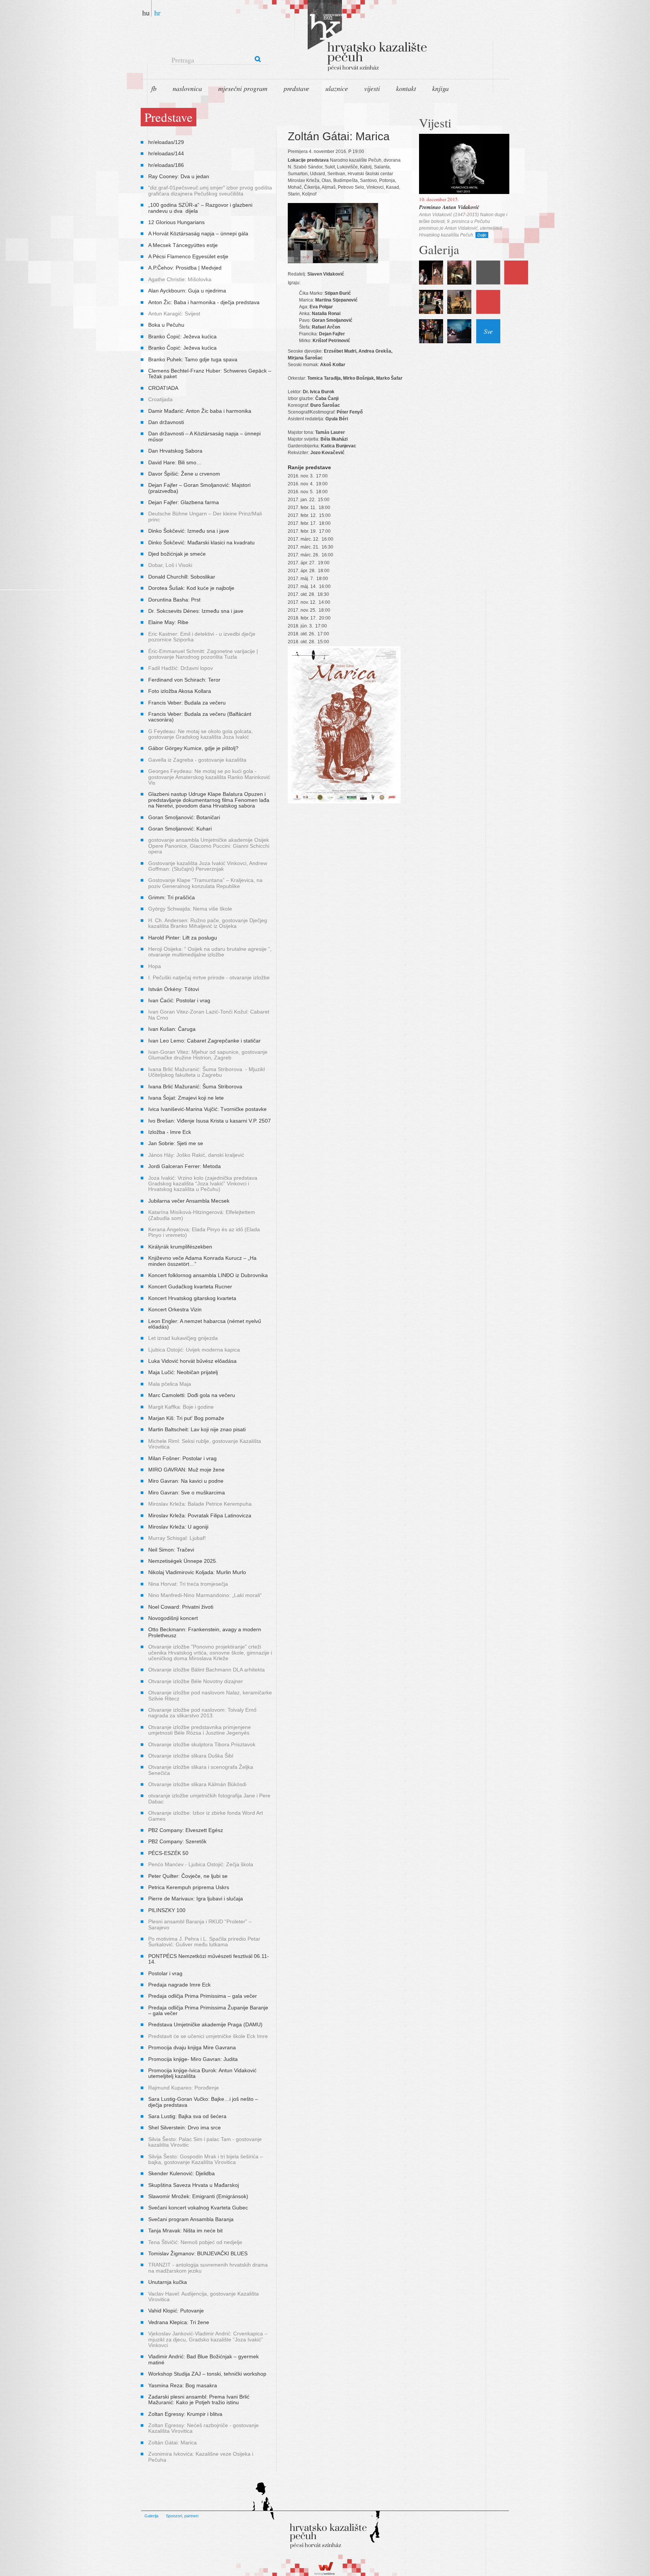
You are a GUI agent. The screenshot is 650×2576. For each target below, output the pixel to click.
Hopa (155, 966)
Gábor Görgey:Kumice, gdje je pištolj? (193, 748)
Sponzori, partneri (182, 2516)
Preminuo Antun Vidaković (449, 207)
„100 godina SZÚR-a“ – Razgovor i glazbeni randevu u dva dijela (200, 208)
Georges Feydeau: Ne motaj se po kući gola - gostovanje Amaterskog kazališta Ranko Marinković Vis (209, 777)
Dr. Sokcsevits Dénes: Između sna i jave (196, 611)
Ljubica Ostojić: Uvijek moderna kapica (194, 1350)
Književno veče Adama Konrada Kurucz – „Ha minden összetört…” (202, 1261)
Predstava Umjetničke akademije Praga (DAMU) (205, 2024)
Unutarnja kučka (168, 2282)
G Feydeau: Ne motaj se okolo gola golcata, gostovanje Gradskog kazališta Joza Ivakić (200, 734)
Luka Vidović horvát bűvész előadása (192, 1361)
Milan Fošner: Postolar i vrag (182, 1458)
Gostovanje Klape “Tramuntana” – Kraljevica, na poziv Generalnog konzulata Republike (205, 883)
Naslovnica (187, 88)
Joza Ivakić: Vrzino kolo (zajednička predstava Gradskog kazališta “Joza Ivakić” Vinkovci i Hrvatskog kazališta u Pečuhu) (203, 1184)
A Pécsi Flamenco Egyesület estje (188, 256)
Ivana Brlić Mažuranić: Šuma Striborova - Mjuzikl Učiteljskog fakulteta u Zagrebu (207, 1072)
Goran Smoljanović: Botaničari (184, 817)
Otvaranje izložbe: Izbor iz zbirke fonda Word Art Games (206, 1816)
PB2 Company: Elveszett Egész (186, 1830)
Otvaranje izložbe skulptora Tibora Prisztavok (202, 1744)
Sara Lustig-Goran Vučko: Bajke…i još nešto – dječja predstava (203, 2102)
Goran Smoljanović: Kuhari (180, 829)
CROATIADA (163, 388)
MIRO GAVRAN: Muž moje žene (186, 1470)
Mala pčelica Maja (170, 1384)
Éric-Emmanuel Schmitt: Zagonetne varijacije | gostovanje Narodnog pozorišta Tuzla (203, 654)
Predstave (296, 88)
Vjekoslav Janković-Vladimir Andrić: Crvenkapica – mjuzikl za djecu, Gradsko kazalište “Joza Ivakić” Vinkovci (208, 2339)
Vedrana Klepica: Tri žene (179, 2322)
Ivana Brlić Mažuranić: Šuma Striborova (195, 1086)
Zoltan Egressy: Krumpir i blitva (185, 2414)
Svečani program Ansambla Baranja (191, 2219)
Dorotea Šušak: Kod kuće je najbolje (191, 588)
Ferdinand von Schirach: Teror (184, 680)
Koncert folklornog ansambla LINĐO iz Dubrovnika (208, 1275)
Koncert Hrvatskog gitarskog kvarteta (192, 1298)
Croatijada (160, 399)
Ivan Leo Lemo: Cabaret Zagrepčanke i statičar (204, 1041)
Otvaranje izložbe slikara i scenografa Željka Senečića (201, 1770)
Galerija (151, 2516)
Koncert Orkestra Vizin (175, 1309)
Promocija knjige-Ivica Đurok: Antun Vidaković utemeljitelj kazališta (203, 2073)
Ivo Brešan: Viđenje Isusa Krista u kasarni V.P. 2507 (210, 1121)
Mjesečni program (243, 88)
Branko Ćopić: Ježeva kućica (182, 336)
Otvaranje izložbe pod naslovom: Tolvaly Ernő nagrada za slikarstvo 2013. (202, 1713)
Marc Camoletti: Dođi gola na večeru (192, 1395)
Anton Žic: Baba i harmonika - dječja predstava (204, 302)
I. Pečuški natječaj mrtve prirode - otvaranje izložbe (209, 977)
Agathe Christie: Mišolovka (180, 279)
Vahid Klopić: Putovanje (176, 2311)
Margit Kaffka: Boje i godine (181, 1407)
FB (154, 88)
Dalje (482, 235)
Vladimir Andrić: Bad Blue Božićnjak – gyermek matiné (204, 2359)
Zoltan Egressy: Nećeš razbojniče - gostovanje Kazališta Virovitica (204, 2428)
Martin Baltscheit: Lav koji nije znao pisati (197, 1429)
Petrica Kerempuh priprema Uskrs (189, 1887)
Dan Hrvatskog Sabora (175, 451)
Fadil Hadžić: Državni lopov (181, 668)
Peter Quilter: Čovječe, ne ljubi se (188, 1876)
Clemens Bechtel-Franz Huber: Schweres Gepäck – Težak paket (210, 374)
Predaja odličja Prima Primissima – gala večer (203, 1996)
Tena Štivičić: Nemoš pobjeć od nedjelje (195, 2242)
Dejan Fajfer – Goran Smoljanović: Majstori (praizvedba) (199, 488)
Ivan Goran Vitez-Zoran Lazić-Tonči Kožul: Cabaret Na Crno (209, 1014)
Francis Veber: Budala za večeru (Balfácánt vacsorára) (200, 717)
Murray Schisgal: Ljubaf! (177, 1538)
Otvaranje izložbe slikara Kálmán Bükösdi (197, 1784)
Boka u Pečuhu (166, 325)
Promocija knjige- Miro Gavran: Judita (193, 2059)
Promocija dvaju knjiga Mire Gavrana (192, 2047)
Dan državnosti (166, 422)
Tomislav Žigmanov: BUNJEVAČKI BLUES (198, 2253)
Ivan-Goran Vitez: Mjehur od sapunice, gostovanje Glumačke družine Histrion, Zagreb (208, 1055)
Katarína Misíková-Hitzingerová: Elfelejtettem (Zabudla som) (202, 1215)
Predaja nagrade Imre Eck (179, 1985)
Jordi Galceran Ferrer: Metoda (185, 1166)
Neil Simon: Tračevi (171, 1550)
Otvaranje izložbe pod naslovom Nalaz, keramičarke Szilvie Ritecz (210, 1695)
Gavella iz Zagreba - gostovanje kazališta (197, 760)
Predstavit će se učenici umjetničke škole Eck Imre (208, 2036)
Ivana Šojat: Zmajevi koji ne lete (186, 1098)
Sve (488, 331)
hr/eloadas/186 (166, 165)
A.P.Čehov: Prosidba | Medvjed (185, 268)
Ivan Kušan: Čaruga (172, 1029)
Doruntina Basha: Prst (174, 600)
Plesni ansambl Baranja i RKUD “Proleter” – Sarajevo (200, 1924)
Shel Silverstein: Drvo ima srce (185, 2127)
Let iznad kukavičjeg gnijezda (183, 1338)
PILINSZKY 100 (167, 1910)
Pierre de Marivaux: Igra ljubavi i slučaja (196, 1899)
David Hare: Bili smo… (175, 462)
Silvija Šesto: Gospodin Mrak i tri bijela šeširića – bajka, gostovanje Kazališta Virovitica (206, 2159)
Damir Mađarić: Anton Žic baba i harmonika (200, 411)
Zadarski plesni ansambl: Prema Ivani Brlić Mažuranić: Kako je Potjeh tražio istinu (199, 2399)
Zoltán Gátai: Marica (172, 2443)
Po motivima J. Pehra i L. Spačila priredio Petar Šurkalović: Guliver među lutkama (204, 1942)
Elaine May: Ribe (168, 622)
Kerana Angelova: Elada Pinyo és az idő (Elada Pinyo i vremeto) (204, 1232)
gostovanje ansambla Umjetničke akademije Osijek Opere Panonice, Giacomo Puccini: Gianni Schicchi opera (209, 846)
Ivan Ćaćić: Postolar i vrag (179, 1000)
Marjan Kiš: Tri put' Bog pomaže (186, 1418)
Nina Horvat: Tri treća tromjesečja (188, 1584)
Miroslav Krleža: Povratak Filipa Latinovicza (200, 1515)
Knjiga (440, 88)
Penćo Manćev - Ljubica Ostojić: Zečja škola (201, 1864)
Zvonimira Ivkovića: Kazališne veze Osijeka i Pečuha (201, 2457)
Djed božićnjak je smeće (177, 554)
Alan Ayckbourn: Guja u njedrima (187, 291)
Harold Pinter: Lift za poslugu (183, 938)
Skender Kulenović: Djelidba (181, 2173)
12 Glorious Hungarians (176, 222)
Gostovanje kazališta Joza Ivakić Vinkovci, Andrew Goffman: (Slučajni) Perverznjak (208, 866)
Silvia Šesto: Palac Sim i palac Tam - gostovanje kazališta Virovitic (205, 2142)
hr (157, 12)
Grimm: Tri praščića (172, 897)
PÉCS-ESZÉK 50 (168, 1853)
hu (146, 12)
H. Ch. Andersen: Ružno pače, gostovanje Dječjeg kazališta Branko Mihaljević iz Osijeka (208, 923)
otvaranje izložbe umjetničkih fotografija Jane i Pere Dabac (209, 1798)
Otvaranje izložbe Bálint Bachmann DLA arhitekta (207, 1670)
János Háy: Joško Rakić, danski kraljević (196, 1155)
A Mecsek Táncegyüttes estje (183, 245)
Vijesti (372, 88)
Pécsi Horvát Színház (344, 38)
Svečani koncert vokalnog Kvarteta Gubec (198, 2208)
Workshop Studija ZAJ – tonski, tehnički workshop (207, 2374)
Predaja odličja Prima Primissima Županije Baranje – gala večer (208, 2010)
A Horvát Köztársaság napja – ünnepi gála (198, 233)
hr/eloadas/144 (166, 153)
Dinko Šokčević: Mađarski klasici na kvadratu (201, 542)
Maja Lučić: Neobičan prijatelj (183, 1372)
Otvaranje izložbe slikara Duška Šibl (191, 1756)
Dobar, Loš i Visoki (170, 565)
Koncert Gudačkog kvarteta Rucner (190, 1286)
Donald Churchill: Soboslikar (182, 577)
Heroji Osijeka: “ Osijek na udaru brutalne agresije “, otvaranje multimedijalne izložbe (210, 952)
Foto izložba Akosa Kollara (180, 691)
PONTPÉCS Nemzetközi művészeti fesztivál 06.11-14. (209, 1959)
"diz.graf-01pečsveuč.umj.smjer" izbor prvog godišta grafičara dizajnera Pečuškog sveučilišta (210, 190)
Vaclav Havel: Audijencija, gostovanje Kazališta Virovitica (204, 2296)
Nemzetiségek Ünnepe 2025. (183, 1561)
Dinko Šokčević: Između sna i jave (189, 531)
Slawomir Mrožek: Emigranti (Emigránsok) (198, 2196)
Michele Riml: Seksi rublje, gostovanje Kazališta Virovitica (205, 1444)
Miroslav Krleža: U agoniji (178, 1527)
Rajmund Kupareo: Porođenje (184, 2088)
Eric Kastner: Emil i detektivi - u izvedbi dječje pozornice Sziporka (202, 637)
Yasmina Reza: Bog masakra (183, 2385)
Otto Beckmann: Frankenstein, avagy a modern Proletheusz (205, 1632)
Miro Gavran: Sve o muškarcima (187, 1493)
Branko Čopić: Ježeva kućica (182, 348)
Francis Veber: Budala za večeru (187, 703)
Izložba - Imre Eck (170, 1132)
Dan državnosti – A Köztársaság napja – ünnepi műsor (204, 436)
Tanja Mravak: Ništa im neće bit (185, 2231)
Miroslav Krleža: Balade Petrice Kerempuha (200, 1504)
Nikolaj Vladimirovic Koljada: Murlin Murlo (197, 1572)
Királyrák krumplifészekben (180, 1247)
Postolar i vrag (165, 1973)
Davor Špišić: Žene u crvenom (184, 474)
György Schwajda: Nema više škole (190, 909)
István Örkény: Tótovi (174, 989)
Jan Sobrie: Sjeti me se (176, 1143)
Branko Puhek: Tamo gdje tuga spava (193, 359)
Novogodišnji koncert (173, 1618)
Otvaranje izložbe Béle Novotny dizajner (196, 1681)
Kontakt (406, 88)
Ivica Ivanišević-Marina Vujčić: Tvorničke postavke (207, 1109)
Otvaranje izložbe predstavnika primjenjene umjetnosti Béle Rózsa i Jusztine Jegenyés (200, 1730)
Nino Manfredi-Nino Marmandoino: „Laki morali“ (206, 1595)
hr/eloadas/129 (166, 142)
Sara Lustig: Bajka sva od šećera (187, 2116)
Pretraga (183, 60)
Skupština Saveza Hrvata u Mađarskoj (194, 2185)
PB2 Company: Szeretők (177, 1841)
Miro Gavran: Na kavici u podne (186, 1481)
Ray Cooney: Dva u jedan (179, 176)
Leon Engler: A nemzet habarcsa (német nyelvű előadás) (205, 1324)
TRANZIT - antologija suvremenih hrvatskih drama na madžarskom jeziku (208, 2268)
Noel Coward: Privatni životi (181, 1607)
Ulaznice (337, 88)
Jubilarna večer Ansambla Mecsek (189, 1201)
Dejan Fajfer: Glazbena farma (184, 502)
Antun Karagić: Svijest (174, 314)
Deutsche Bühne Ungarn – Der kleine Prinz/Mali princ (205, 516)
